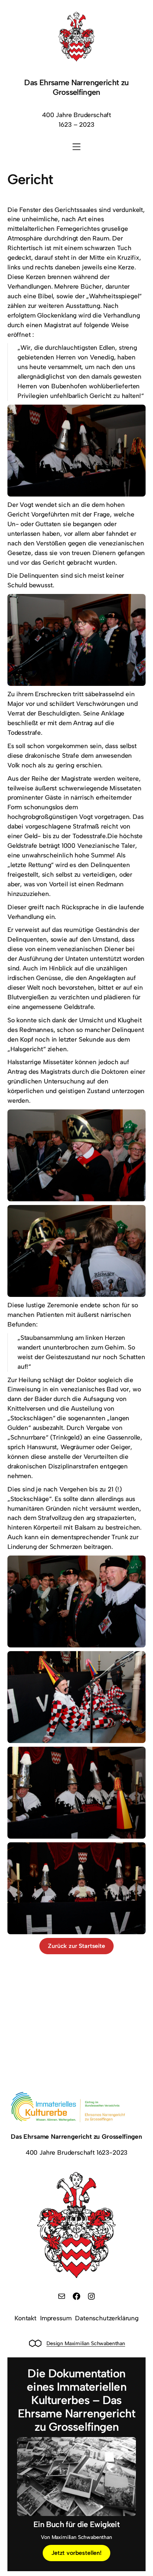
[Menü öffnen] (76, 147)
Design (55, 2343)
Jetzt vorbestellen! (76, 2553)
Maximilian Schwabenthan (94, 2343)
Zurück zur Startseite (76, 1946)
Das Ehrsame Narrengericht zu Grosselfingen (76, 87)
